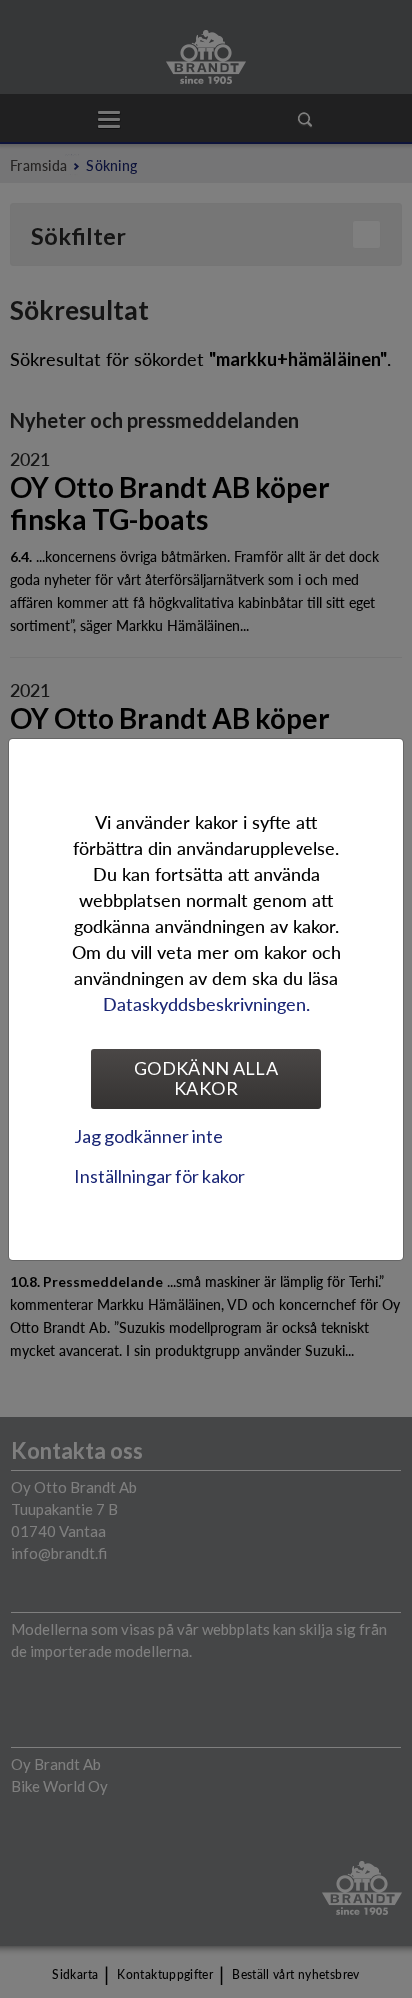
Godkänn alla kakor (206, 1078)
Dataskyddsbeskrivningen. (206, 1003)
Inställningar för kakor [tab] (159, 1176)
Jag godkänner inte (148, 1136)
